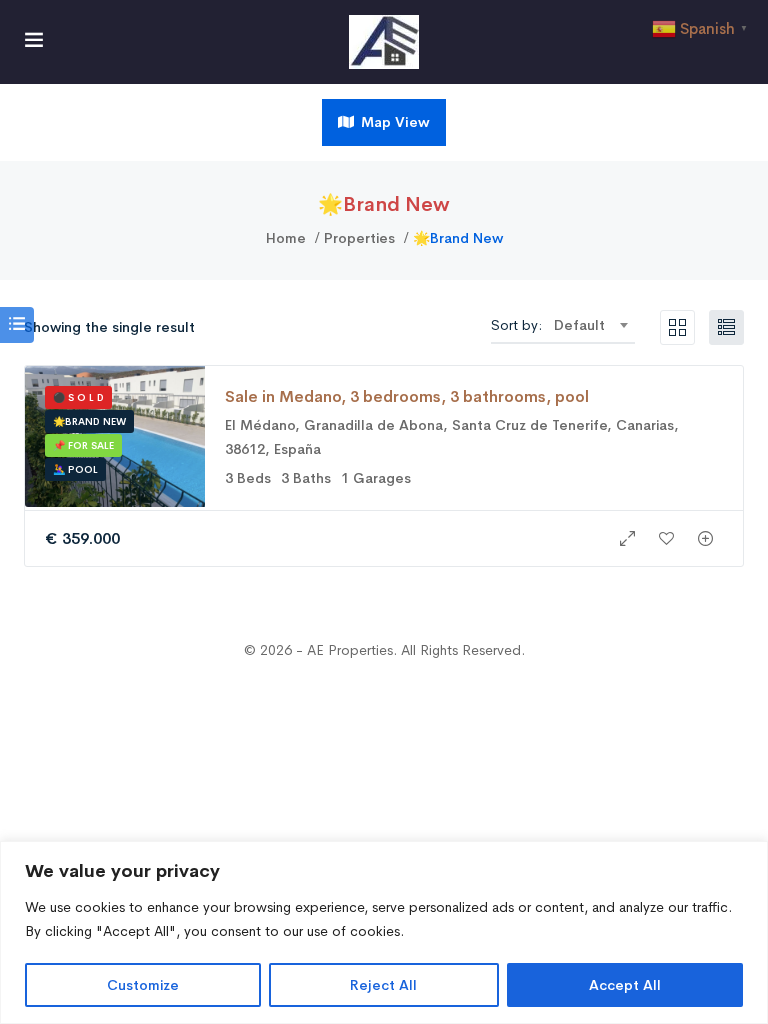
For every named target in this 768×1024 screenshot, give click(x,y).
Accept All (625, 985)
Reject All (383, 985)
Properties (359, 238)
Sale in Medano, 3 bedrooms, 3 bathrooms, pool (407, 396)
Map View (393, 122)
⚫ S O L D (78, 397)
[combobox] (590, 325)
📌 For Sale (83, 445)
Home (286, 238)
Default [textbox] (579, 325)
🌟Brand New (89, 421)
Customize (143, 985)
